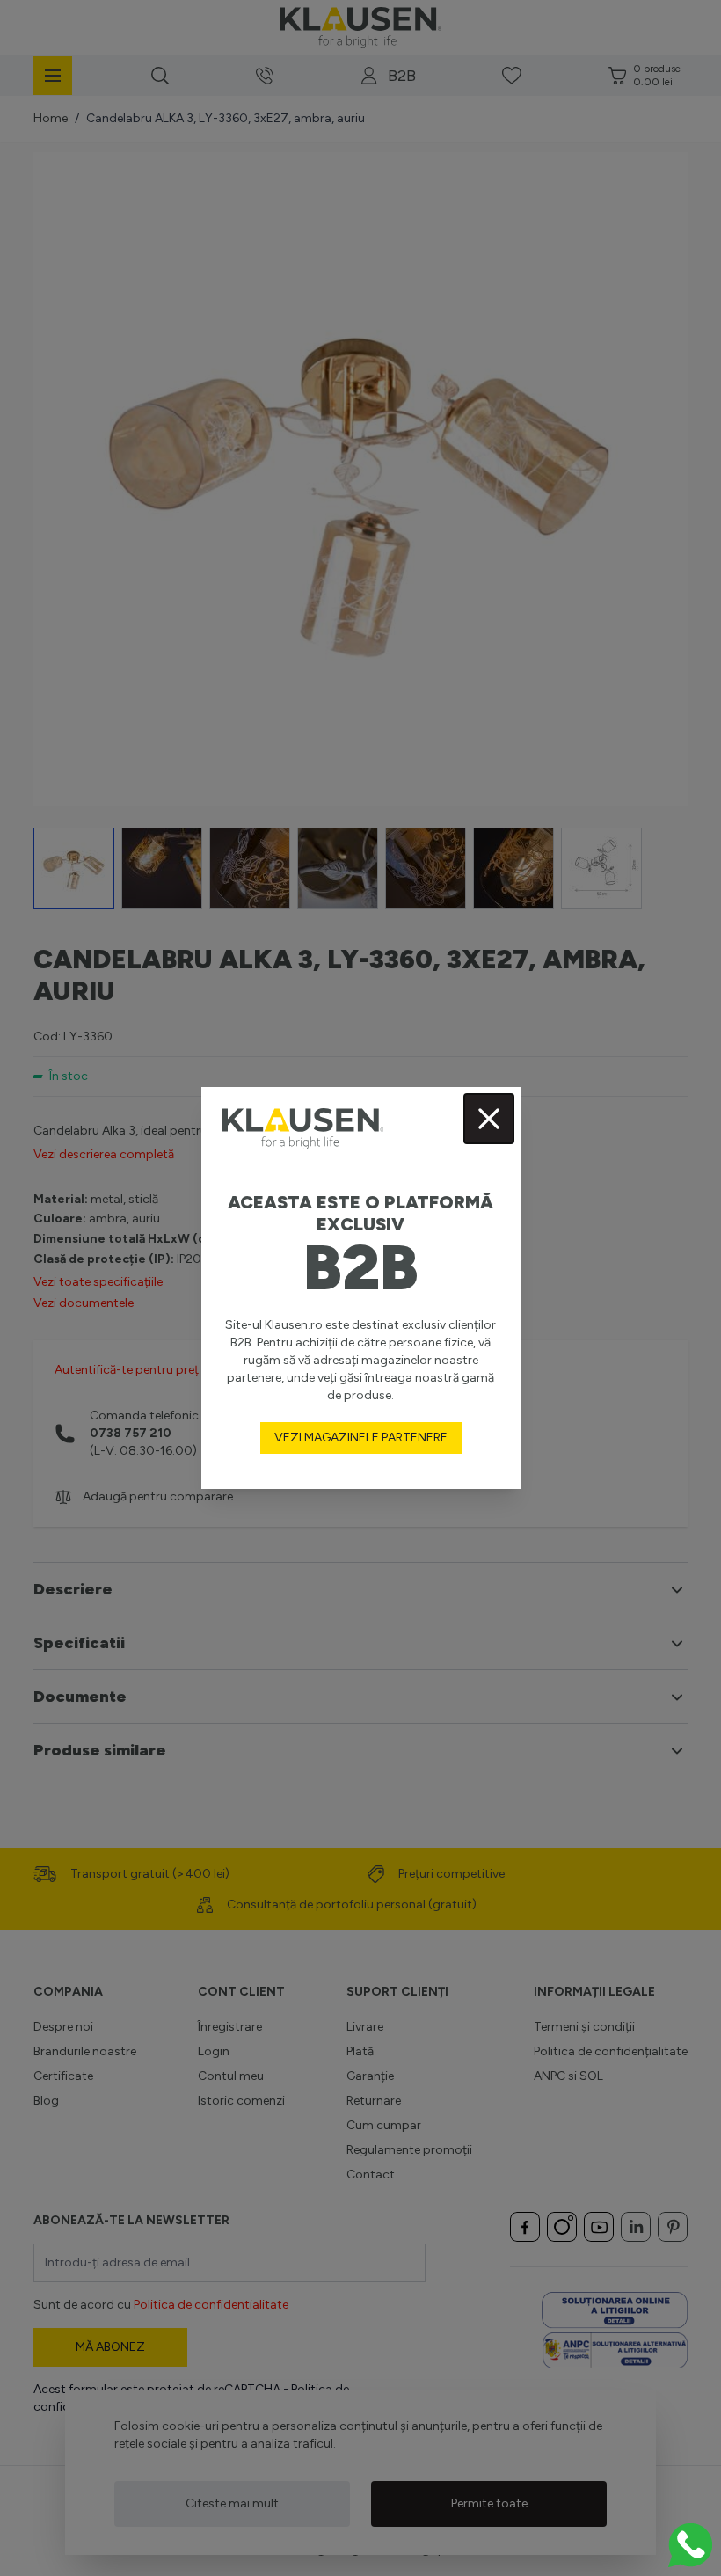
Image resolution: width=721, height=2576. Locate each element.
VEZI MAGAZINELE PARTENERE (361, 1438)
